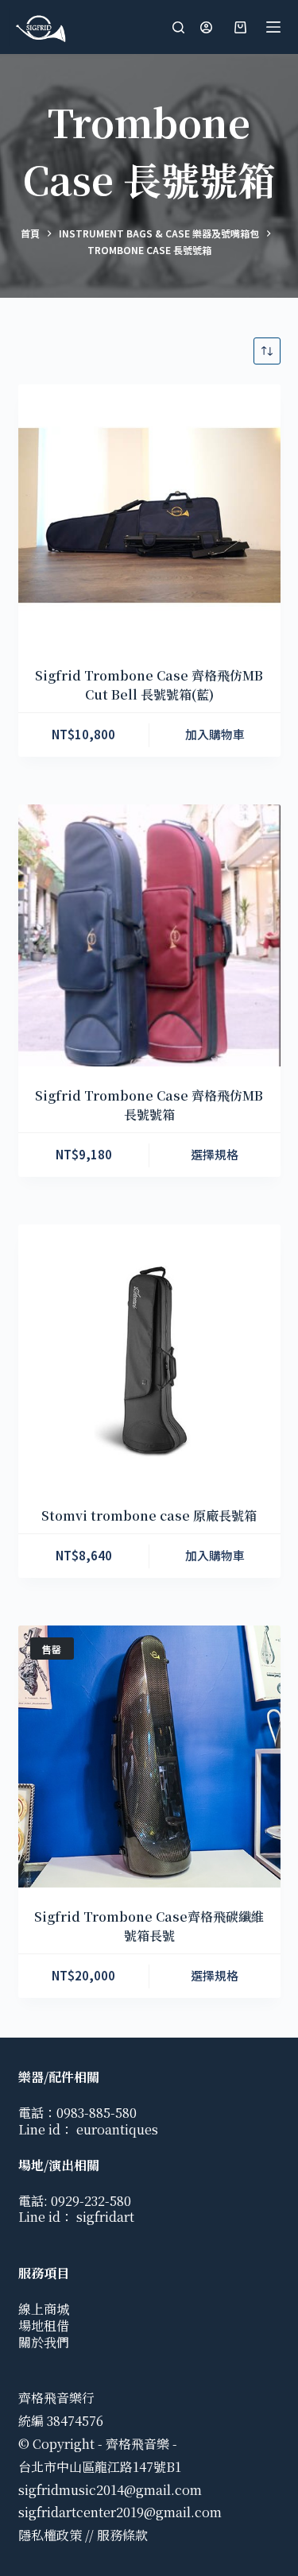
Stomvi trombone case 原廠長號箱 (149, 1516)
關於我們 (44, 2342)
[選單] (273, 27)
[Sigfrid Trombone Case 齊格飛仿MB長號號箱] (149, 935)
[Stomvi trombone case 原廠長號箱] (149, 1355)
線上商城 (44, 2309)
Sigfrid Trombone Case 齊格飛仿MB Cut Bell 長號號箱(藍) (149, 685)
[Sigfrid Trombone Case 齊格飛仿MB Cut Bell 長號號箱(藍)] (149, 515)
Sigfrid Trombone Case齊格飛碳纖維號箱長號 (149, 1926)
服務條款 (122, 2535)
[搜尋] (178, 27)
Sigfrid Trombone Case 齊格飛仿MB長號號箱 (149, 1105)
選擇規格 (215, 1154)
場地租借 (44, 2325)
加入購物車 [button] (215, 734)
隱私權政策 (50, 2535)
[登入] (206, 27)
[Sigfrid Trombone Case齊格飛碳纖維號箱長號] (149, 1757)
